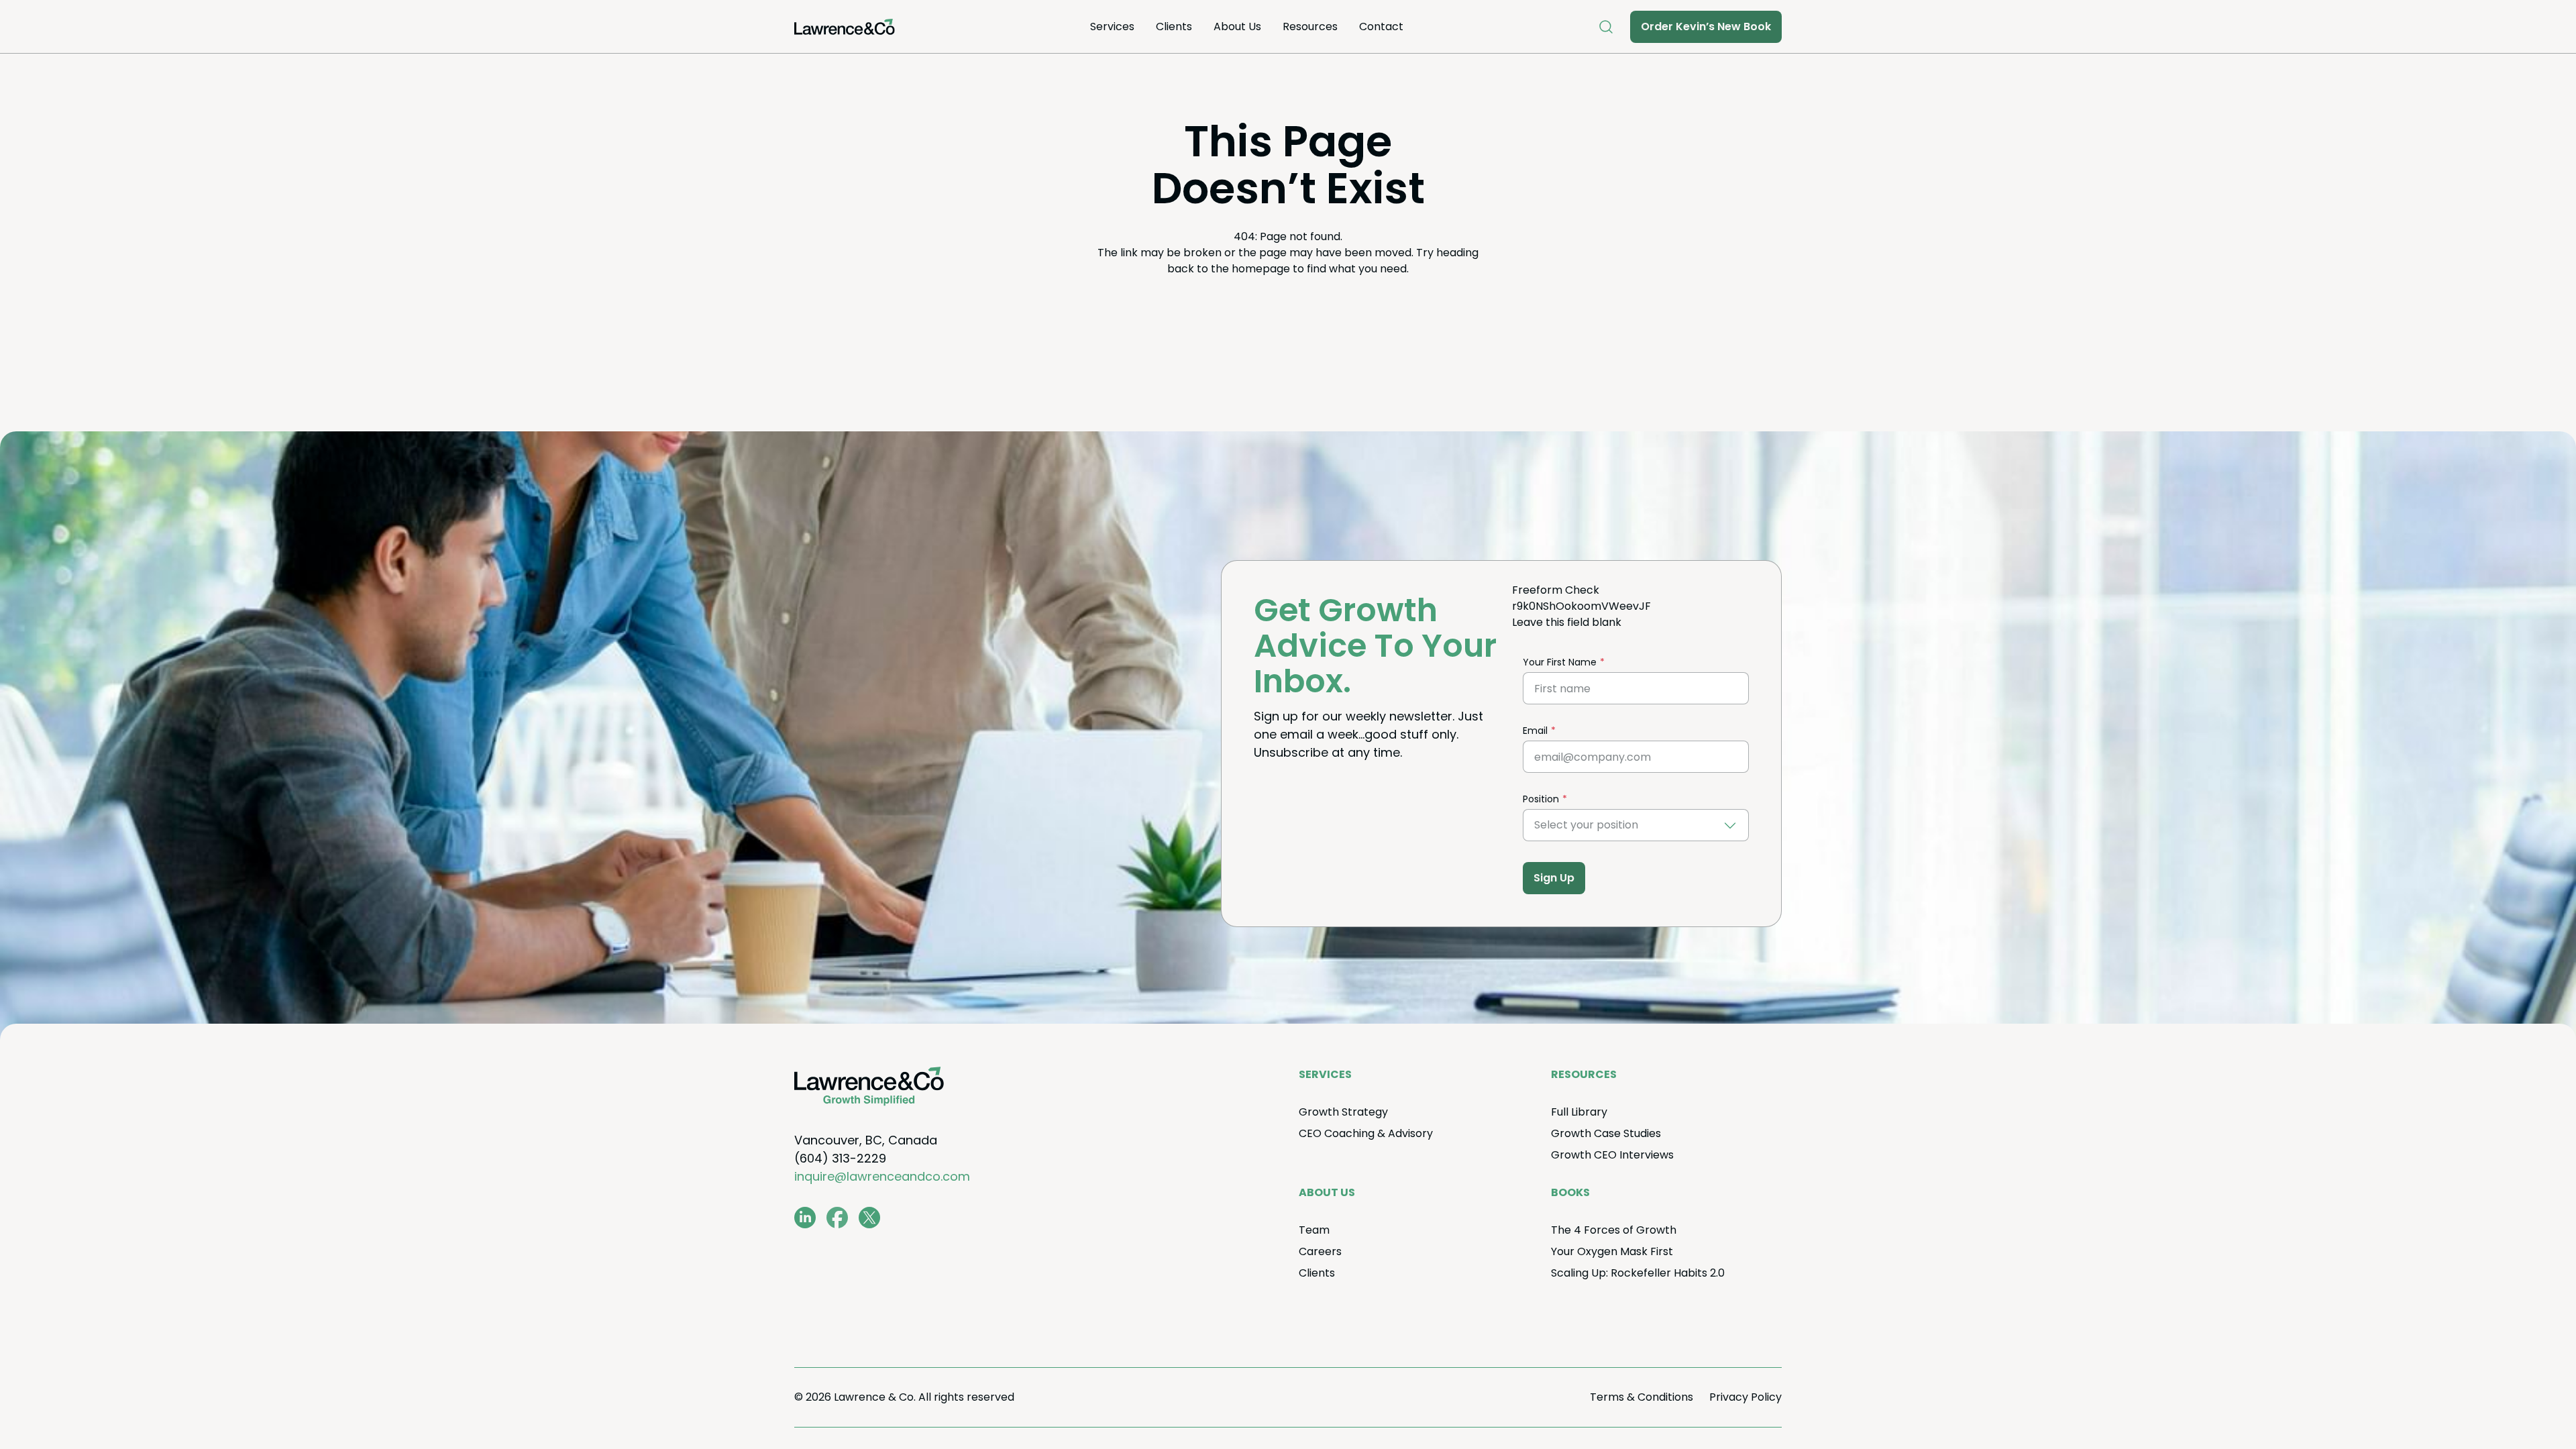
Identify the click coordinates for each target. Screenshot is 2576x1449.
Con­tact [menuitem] (1381, 26)
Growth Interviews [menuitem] (1612, 1155)
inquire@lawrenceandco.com (882, 1176)
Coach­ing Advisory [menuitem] (1366, 1133)
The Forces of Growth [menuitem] (1614, 1230)
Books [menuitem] (1570, 1192)
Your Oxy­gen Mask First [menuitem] (1612, 1251)
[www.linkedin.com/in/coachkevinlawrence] (805, 1218)
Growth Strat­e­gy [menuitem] (1343, 1112)
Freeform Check (1556, 590)
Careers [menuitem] (1320, 1251)
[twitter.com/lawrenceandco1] (869, 1218)
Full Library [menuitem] (1579, 1112)
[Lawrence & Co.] (845, 27)
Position (1541, 799)
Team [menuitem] (1314, 1230)
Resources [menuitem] (1310, 26)
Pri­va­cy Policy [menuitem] (1746, 1397)
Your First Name (1560, 662)
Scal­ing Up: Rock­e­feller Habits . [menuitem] (1638, 1273)
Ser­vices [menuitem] (1112, 26)
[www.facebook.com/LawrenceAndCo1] (837, 1218)
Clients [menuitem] (1174, 26)
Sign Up (1554, 878)
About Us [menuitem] (1237, 26)
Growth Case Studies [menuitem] (1606, 1133)
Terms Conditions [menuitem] (1642, 1397)
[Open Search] (1606, 27)
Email (1535, 731)
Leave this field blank (1567, 622)
